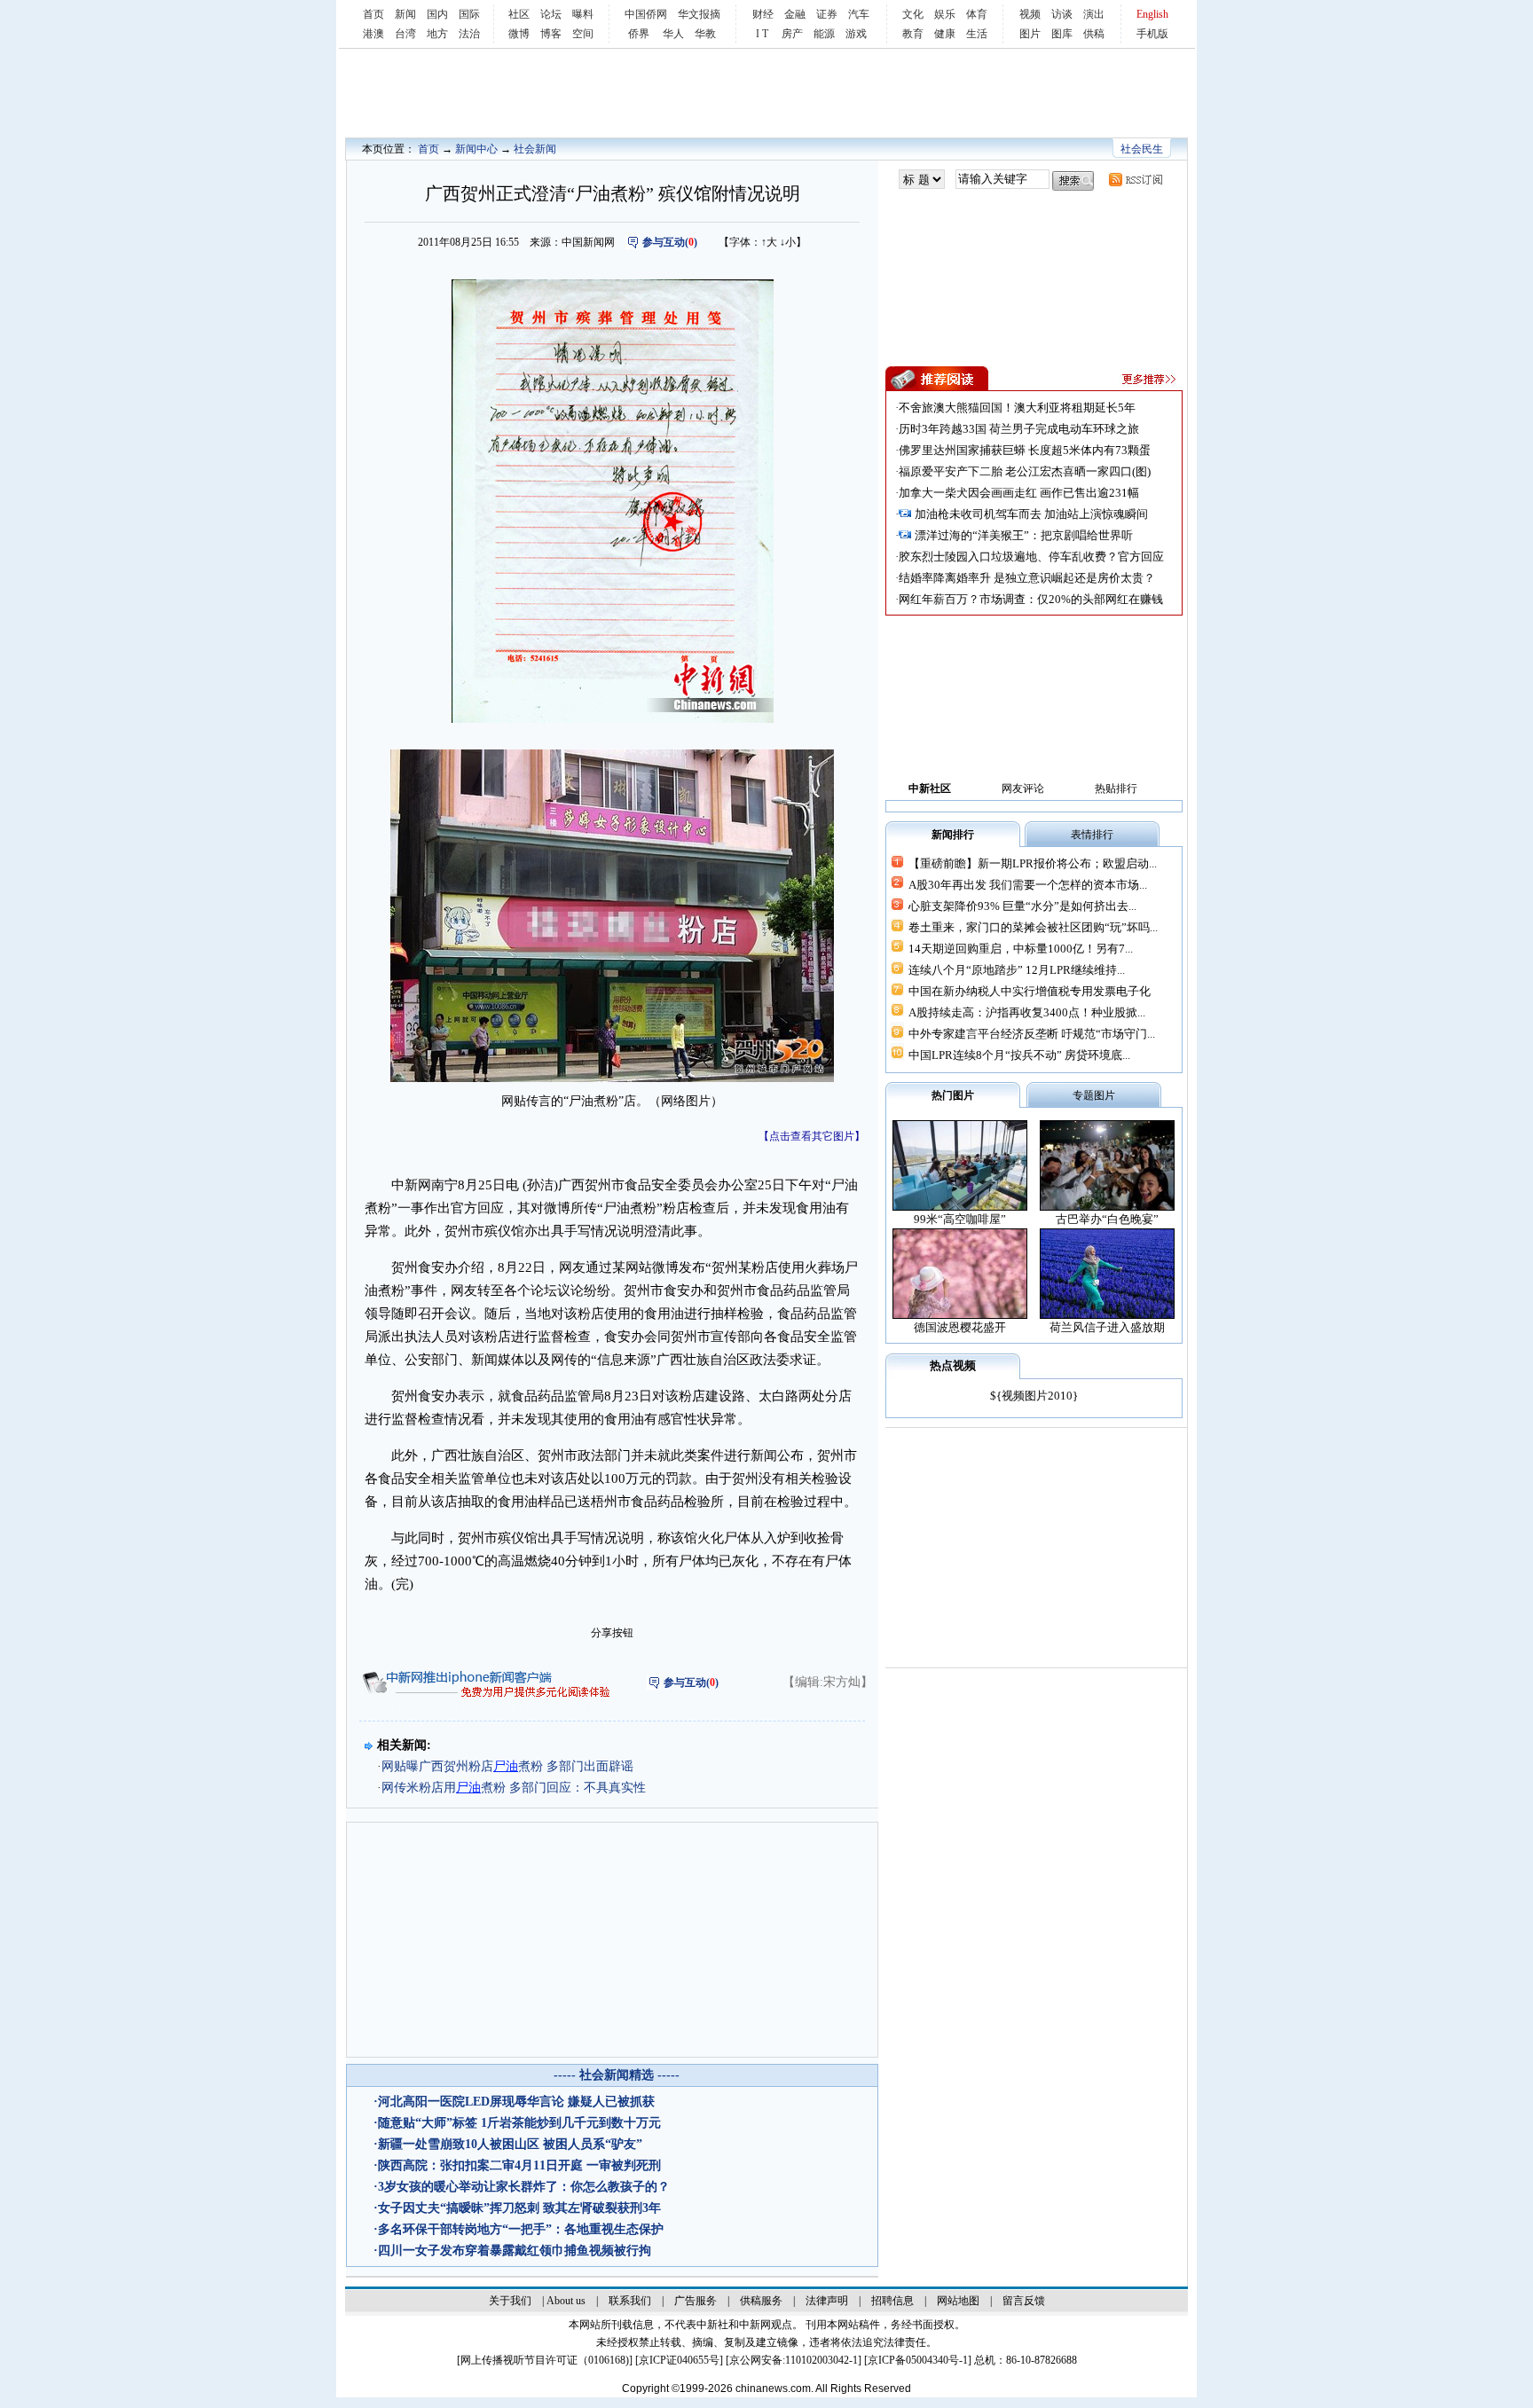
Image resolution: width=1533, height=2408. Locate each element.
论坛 (551, 14)
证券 (827, 14)
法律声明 (827, 2301)
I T (762, 34)
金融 (795, 14)
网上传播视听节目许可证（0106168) (545, 2360)
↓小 (788, 242)
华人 (673, 34)
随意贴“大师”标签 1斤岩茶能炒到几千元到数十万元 (519, 2123)
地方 (437, 34)
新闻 (405, 14)
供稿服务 (761, 2301)
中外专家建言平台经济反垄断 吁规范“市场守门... (1032, 1034)
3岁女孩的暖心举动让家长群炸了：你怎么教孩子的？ (524, 2187)
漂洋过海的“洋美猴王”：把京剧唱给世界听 (1024, 535)
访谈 (1062, 14)
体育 (977, 14)
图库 (1062, 34)
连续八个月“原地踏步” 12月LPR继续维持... (1017, 970)
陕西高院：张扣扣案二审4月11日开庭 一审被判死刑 (519, 2165)
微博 (519, 34)
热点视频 (953, 1365)
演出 (1094, 14)
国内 (437, 14)
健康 (945, 34)
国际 (469, 14)
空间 (583, 34)
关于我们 (510, 2301)
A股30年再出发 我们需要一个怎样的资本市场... (1028, 885)
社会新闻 (535, 149)
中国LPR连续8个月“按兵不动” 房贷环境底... (1019, 1055)
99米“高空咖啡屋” (960, 1219)
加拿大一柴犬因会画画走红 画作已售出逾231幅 (1019, 493)
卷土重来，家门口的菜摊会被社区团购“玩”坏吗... (1033, 927)
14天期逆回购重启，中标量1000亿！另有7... (1021, 949)
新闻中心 (476, 149)
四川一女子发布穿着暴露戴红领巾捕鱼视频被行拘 (515, 2251)
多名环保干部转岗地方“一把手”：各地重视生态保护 (521, 2229)
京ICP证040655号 (679, 2360)
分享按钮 (612, 1633)
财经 (763, 14)
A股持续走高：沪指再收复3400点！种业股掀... (1027, 1012)
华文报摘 (699, 14)
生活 (977, 34)
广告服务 (696, 2301)
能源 (824, 34)
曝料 (583, 14)
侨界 (639, 34)
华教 (705, 34)
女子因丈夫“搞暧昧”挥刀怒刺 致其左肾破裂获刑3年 (519, 2208)
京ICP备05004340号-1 (918, 2360)
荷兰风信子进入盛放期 (1107, 1327)
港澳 (373, 34)
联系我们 (630, 2301)
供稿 (1094, 34)
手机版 (1152, 34)
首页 (373, 14)
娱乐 (945, 14)
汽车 (859, 14)
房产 (792, 34)
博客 (551, 34)
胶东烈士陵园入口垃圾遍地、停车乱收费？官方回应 (1031, 557)
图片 (1030, 34)
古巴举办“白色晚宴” (1107, 1219)
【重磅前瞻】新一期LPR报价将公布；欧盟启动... (1033, 863)
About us (566, 2301)
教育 (913, 34)
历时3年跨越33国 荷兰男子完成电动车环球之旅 (1019, 429)
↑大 (769, 242)
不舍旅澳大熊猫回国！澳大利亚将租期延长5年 (1017, 408)
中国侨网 (646, 14)
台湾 (405, 34)
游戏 (856, 34)
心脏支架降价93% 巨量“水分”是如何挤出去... (1022, 906)
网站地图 (958, 2301)
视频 (1030, 14)
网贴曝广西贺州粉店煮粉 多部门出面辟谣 (507, 1766)
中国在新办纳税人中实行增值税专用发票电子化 (1030, 991)
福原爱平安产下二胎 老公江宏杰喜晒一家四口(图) (1025, 471)
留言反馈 (1024, 2301)
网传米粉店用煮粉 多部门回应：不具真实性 (514, 1788)
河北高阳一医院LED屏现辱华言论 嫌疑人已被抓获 (516, 2102)
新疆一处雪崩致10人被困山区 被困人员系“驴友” (510, 2144)
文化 (913, 14)
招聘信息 (892, 2301)
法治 (469, 34)
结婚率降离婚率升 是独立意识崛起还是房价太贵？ (1027, 578)
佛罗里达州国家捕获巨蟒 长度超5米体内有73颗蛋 (1025, 450)
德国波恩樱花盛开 (960, 1327)
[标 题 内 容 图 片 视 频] (922, 180)
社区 (519, 14)
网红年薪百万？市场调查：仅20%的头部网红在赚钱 (1031, 599)
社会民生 (1142, 149)
